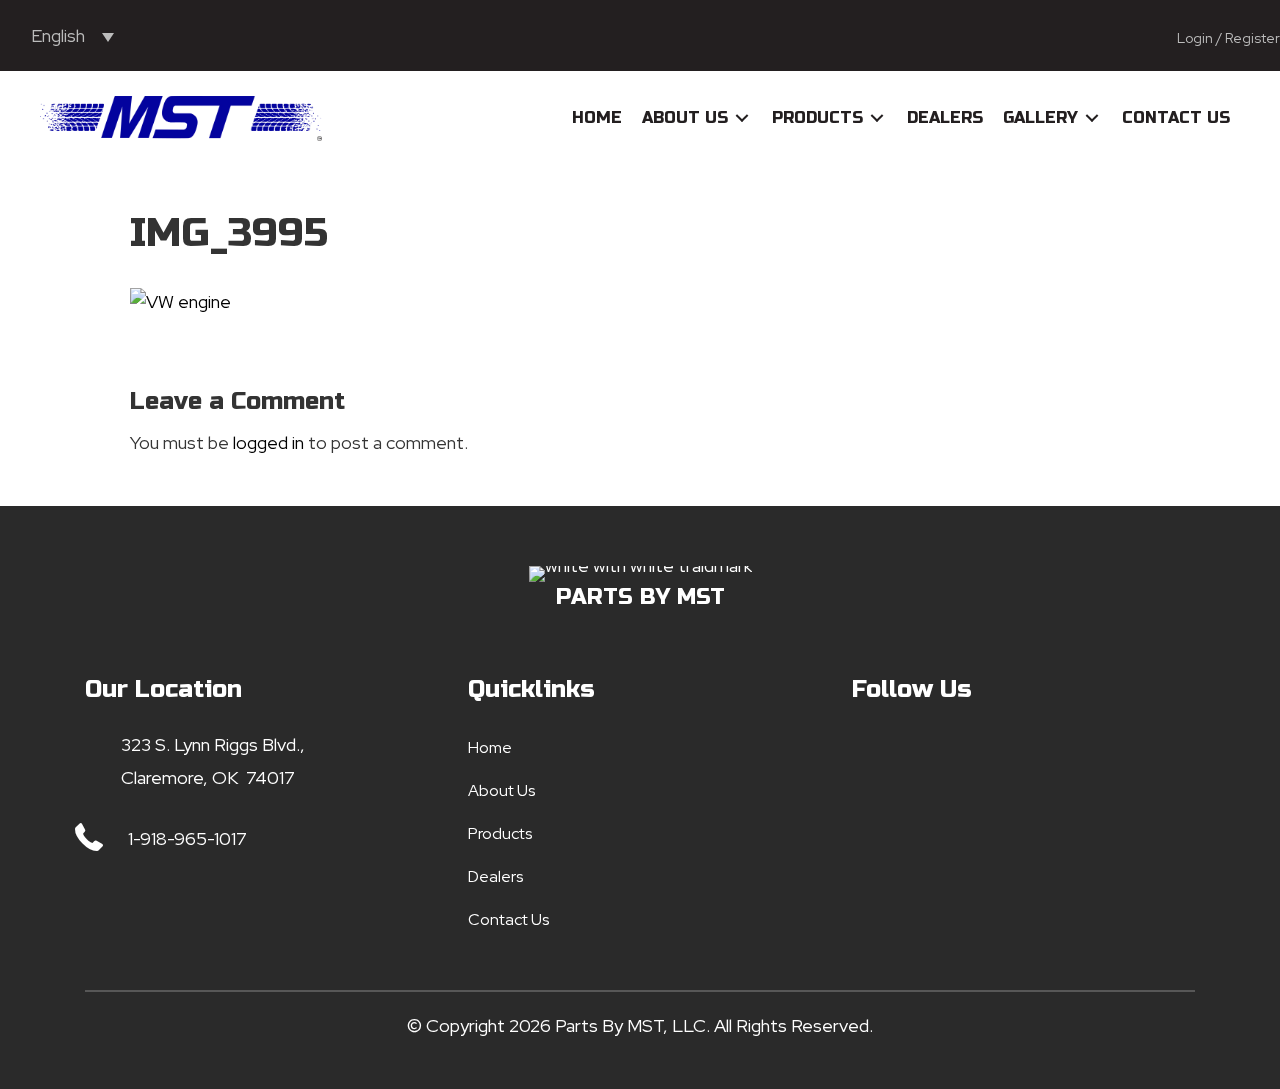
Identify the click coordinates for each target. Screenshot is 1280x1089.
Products (500, 833)
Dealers (495, 876)
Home (490, 747)
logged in (268, 442)
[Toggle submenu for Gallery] (1092, 118)
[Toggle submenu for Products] (877, 118)
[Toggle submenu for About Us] (742, 118)
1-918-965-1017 (187, 838)
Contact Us (508, 919)
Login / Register (1228, 38)
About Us (501, 790)
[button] (872, 756)
